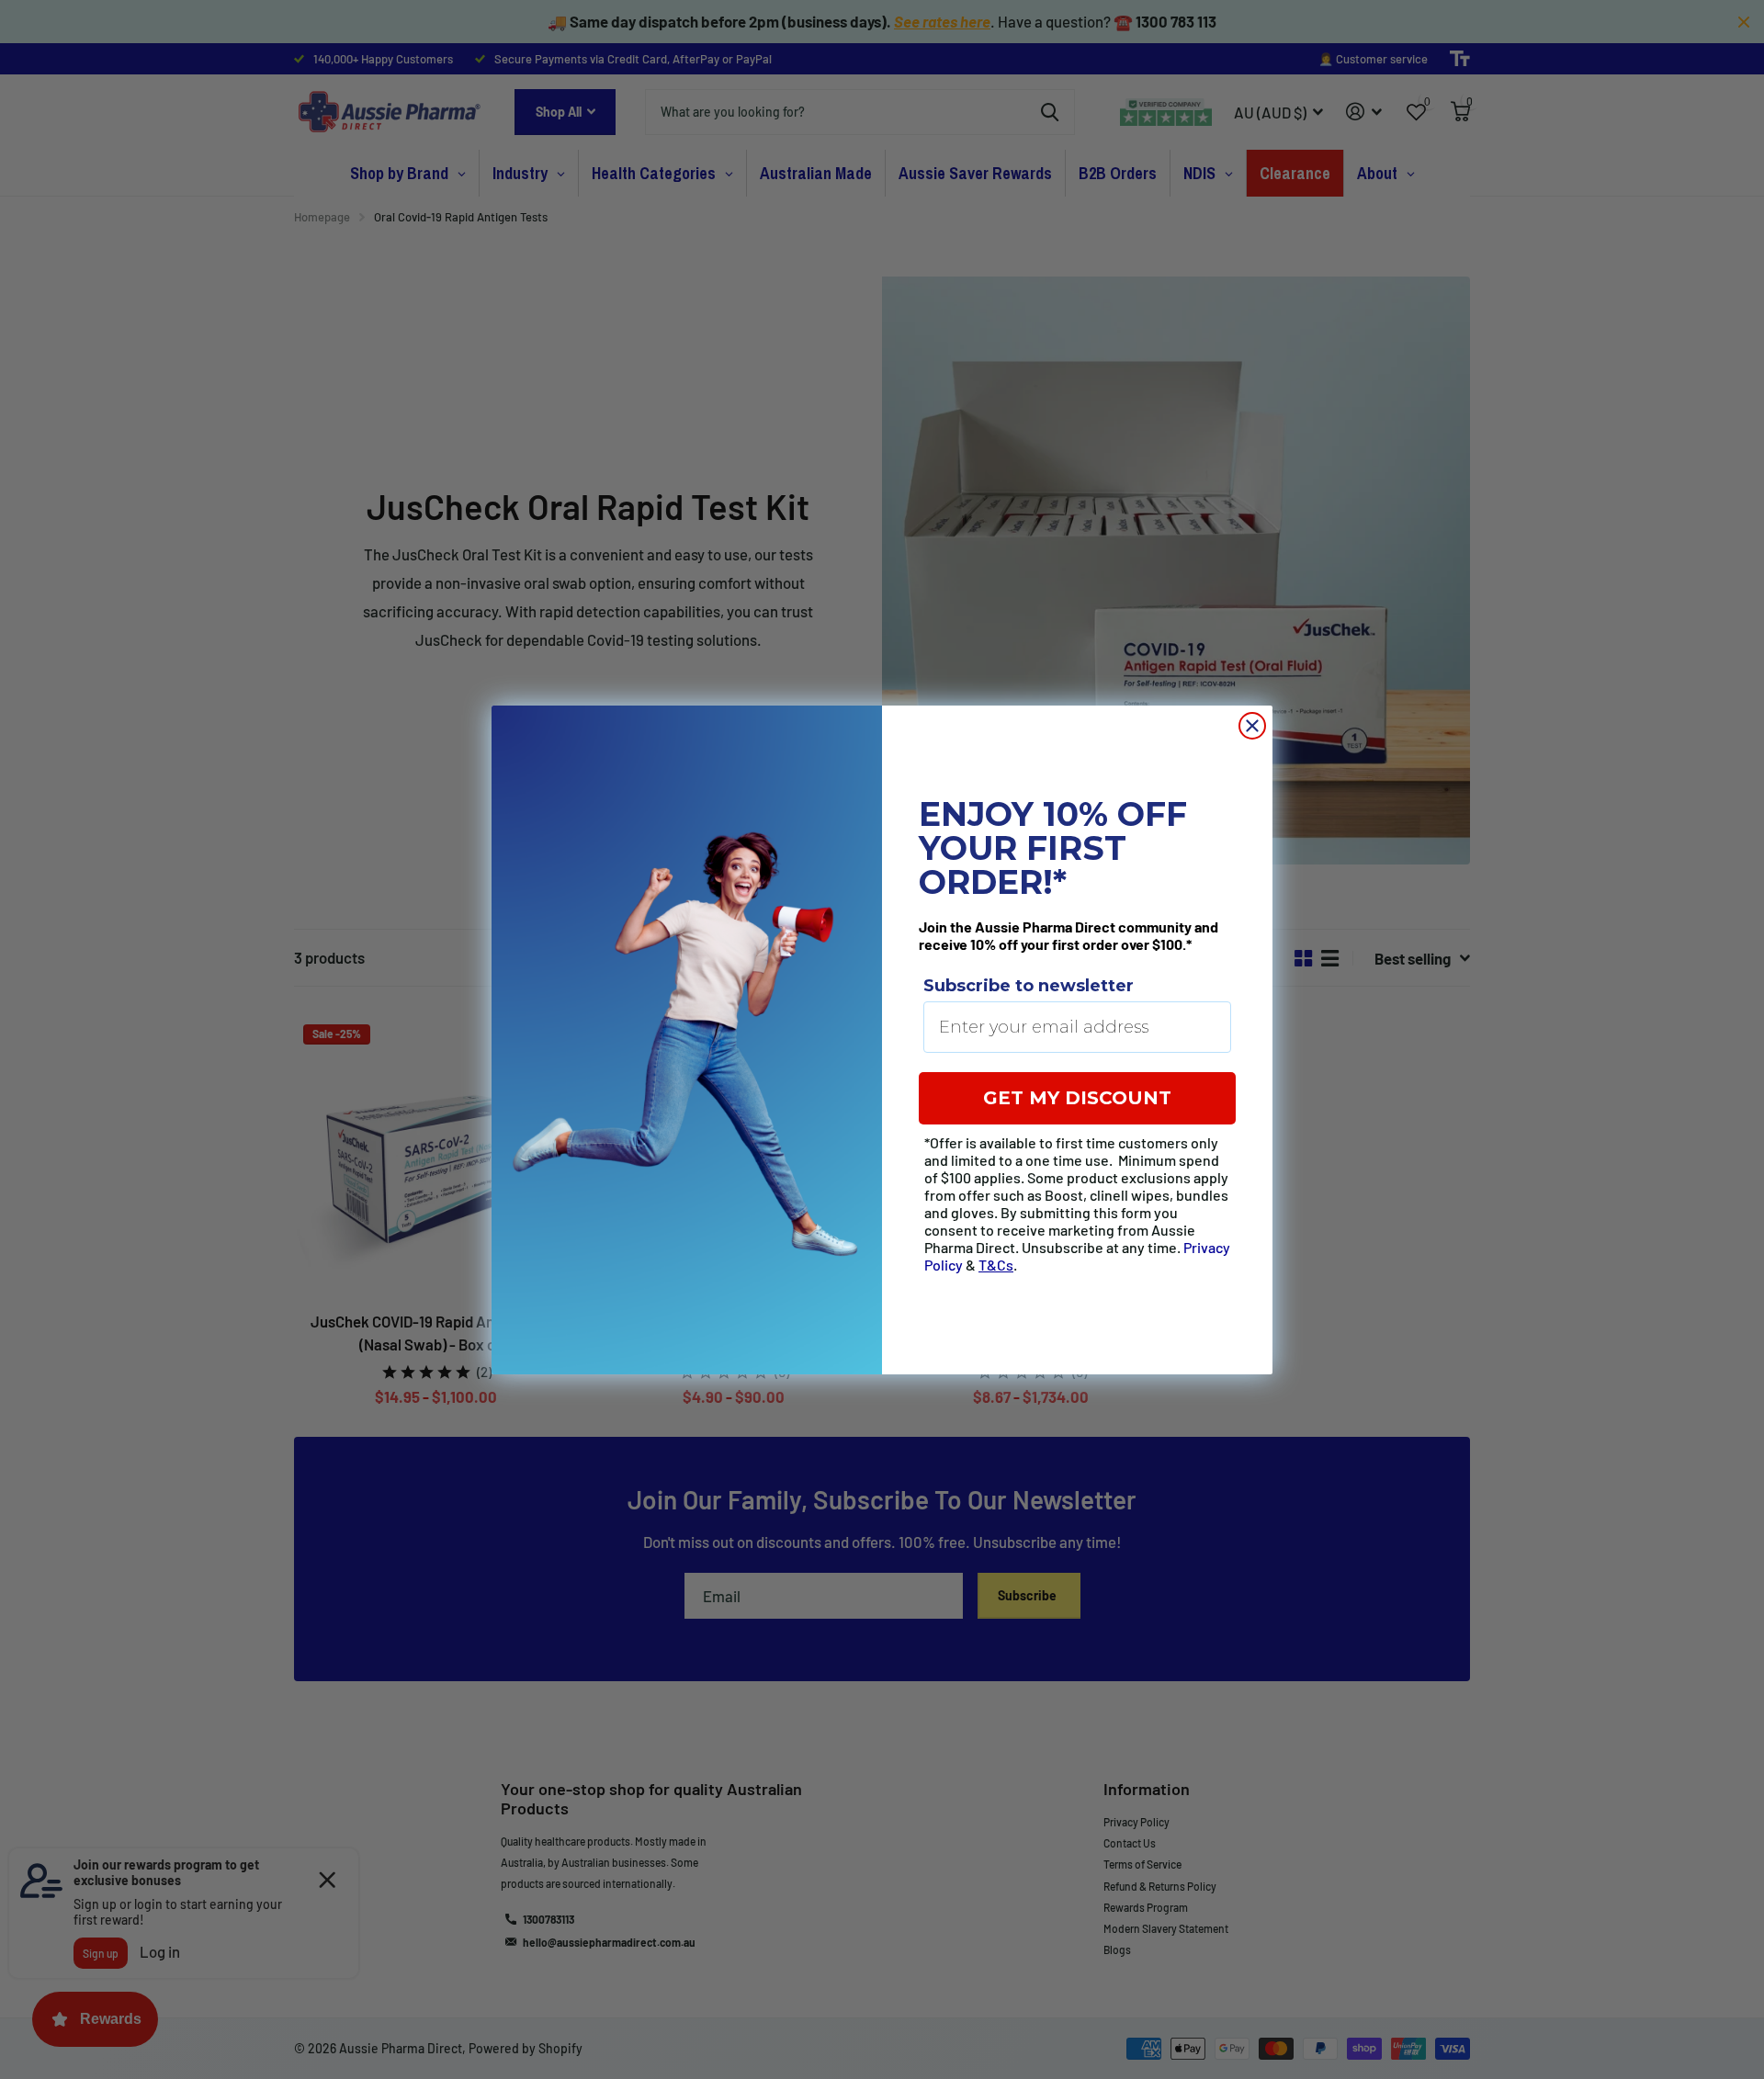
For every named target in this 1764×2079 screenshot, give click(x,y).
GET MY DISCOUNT (1077, 1098)
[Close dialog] (1252, 726)
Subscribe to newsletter (1029, 986)
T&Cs (996, 1265)
